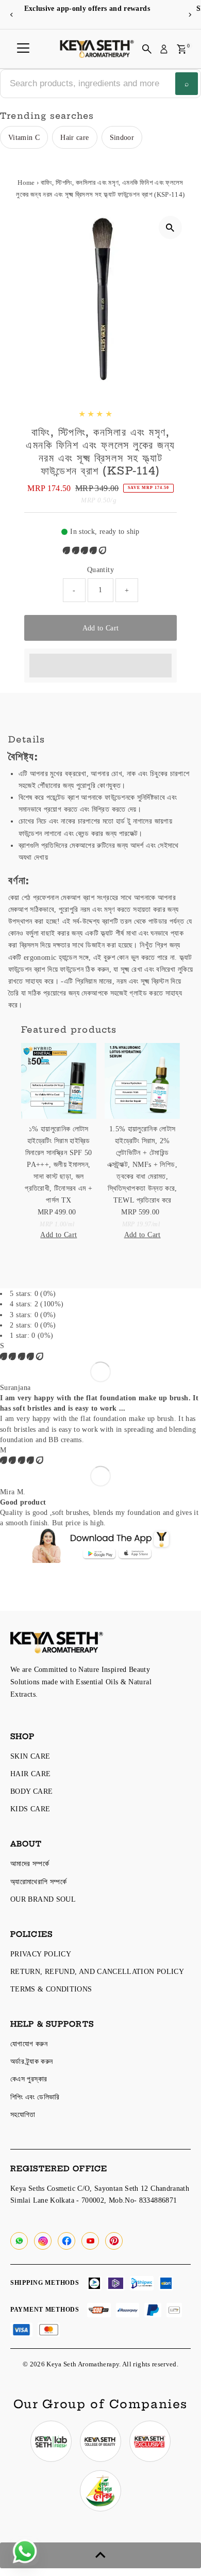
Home (26, 183)
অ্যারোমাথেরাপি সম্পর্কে (38, 1882)
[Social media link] (19, 2241)
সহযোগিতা (23, 2114)
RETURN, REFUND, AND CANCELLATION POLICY (97, 1971)
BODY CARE (31, 1791)
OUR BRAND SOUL (43, 1899)
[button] (86, 550)
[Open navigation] (23, 49)
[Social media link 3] (150, 2441)
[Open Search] (147, 49)
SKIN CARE (30, 1756)
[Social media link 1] (51, 2441)
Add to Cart (101, 628)
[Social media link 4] (100, 2491)
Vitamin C (24, 137)
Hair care (74, 137)
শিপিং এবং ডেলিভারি (35, 2097)
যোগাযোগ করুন (29, 2044)
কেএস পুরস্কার (29, 2079)
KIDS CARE (30, 1809)
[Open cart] (182, 49)
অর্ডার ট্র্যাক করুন (31, 2061)
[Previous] (12, 15)
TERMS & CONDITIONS (51, 1989)
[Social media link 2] (100, 2441)
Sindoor (122, 137)
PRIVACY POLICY (41, 1954)
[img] (22, 1356)
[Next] (189, 15)
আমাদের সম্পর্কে (30, 1863)
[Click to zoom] (170, 227)
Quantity (100, 570)
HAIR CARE (30, 1774)
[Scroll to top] (100, 2555)
